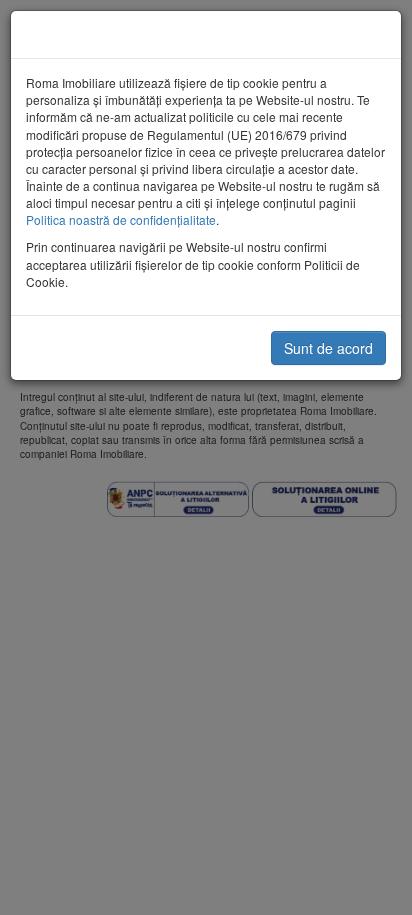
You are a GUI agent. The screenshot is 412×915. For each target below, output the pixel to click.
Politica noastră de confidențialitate (121, 219)
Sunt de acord (328, 348)
